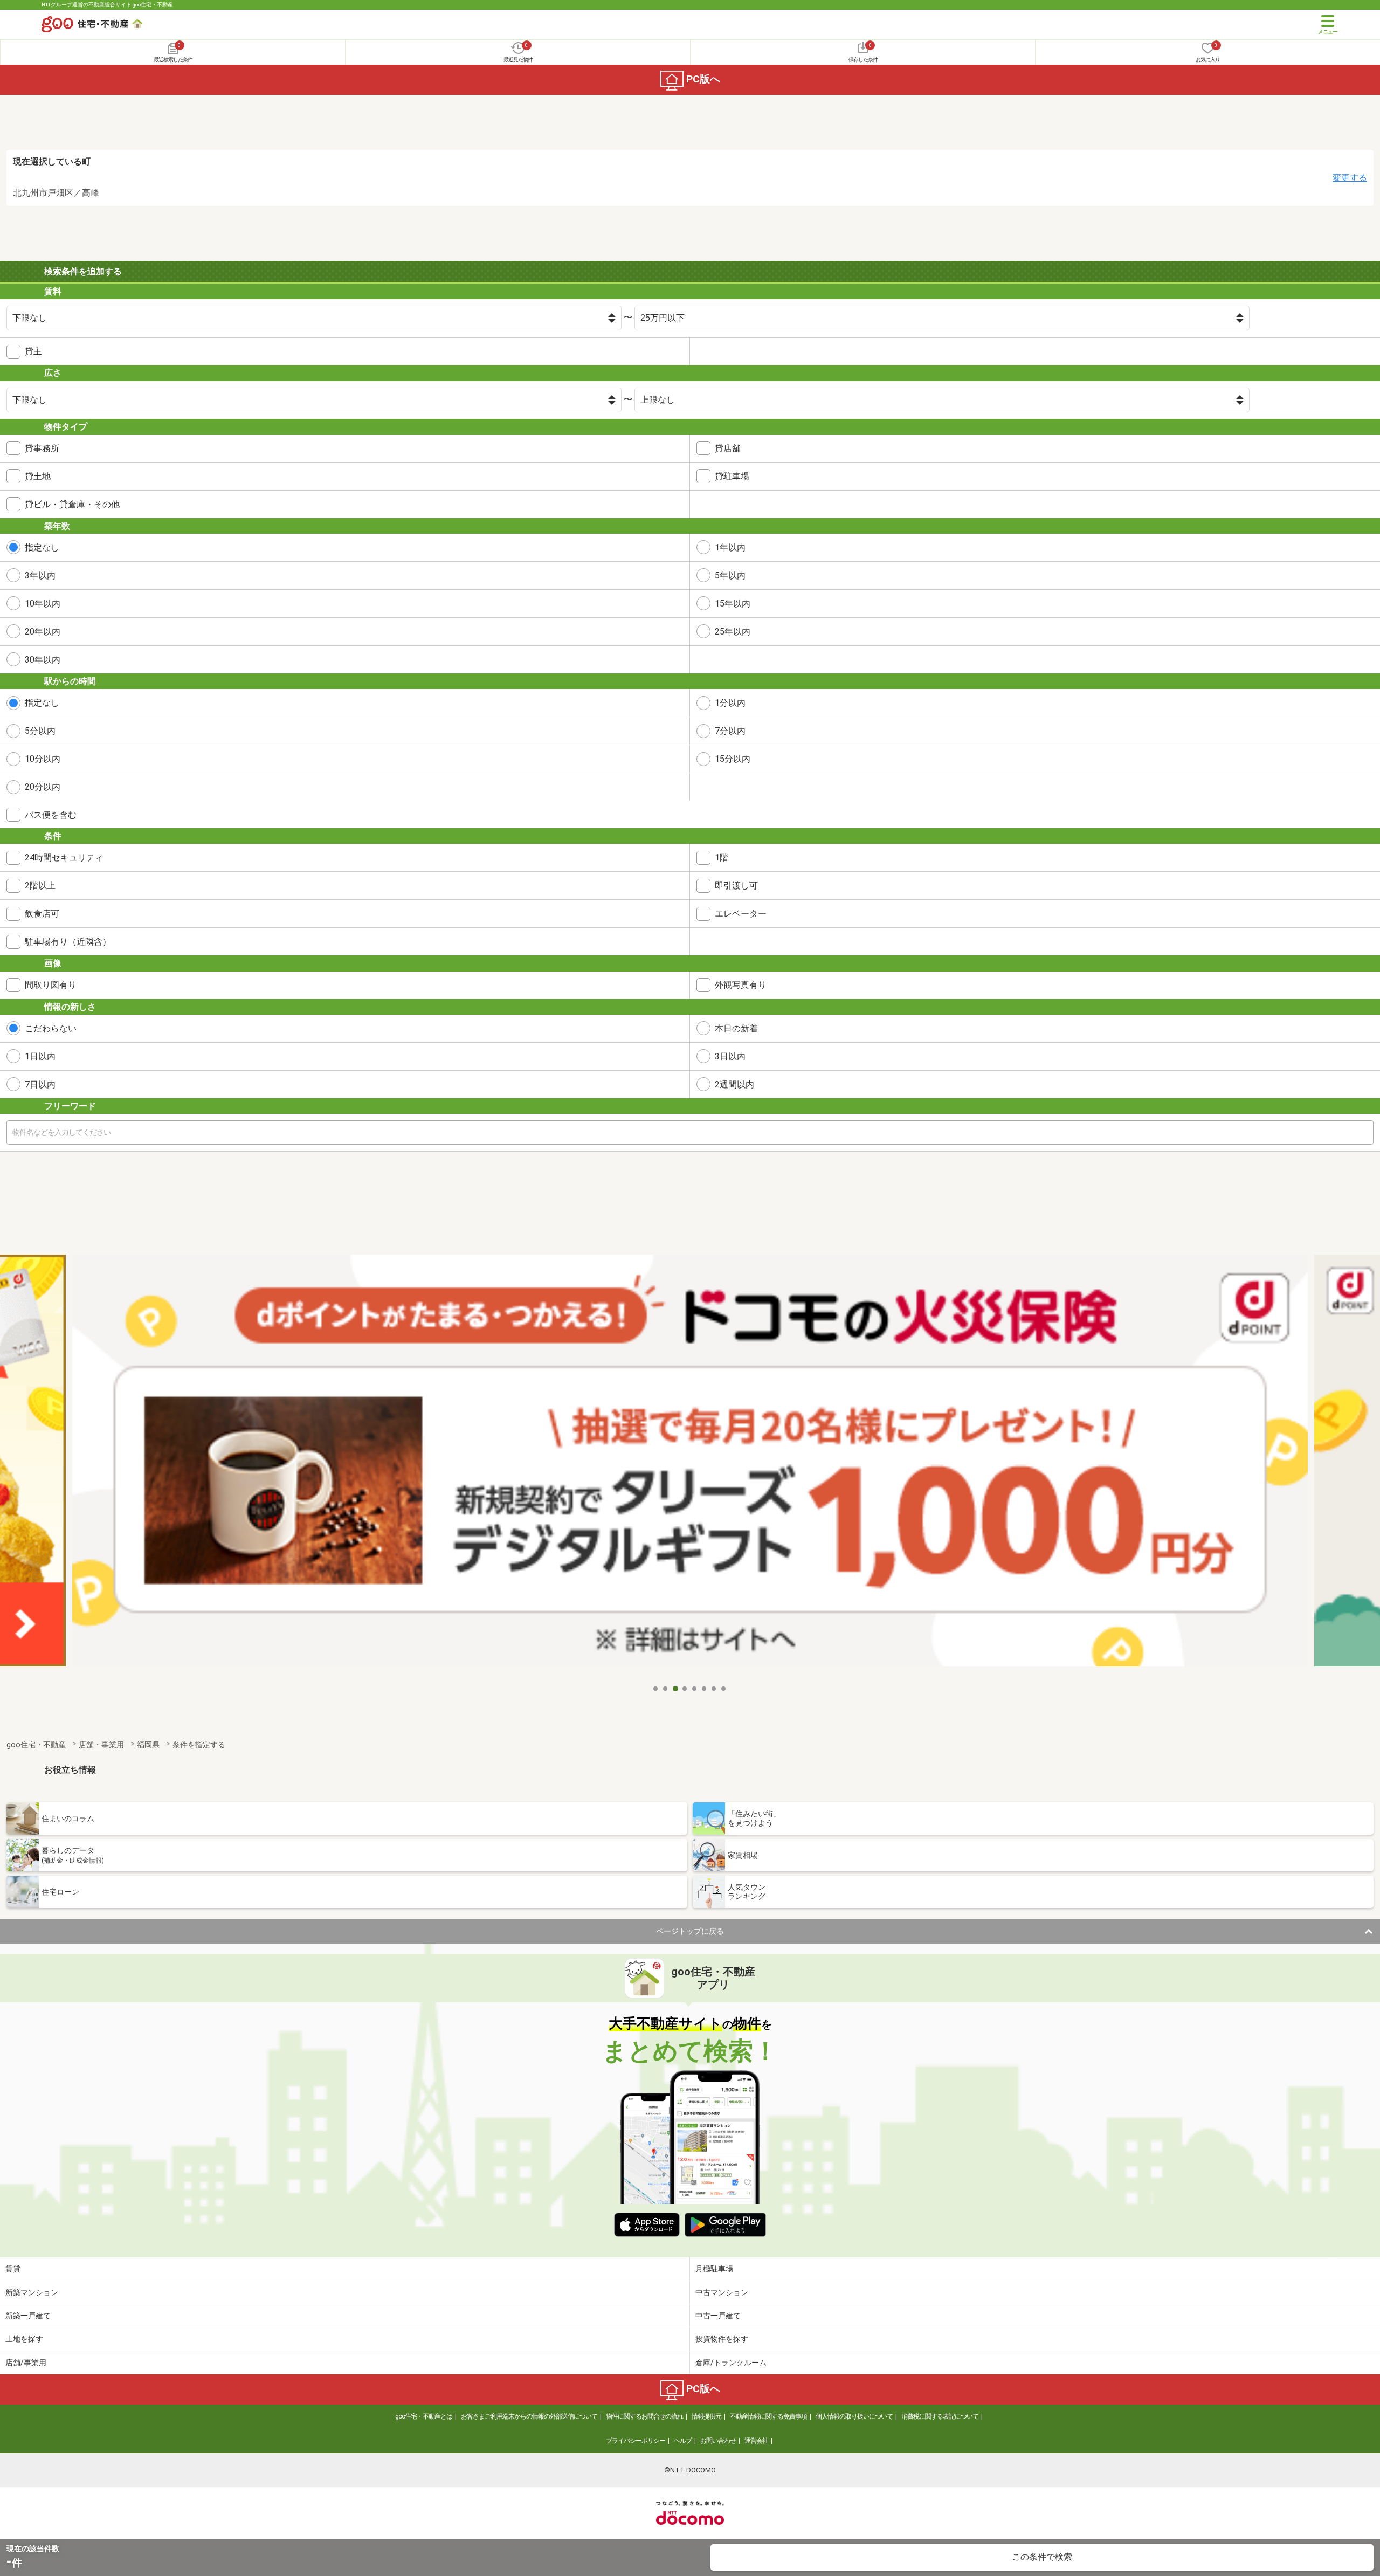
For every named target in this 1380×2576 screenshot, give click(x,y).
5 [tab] (695, 1689)
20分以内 (43, 787)
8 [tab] (724, 1689)
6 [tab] (705, 1689)
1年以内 (730, 547)
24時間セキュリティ (64, 857)
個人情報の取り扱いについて (854, 2416)
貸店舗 (728, 448)
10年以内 (43, 604)
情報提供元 (706, 2416)
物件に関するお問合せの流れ (644, 2416)
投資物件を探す (722, 2339)
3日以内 (730, 1056)
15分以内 (733, 759)
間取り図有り (51, 985)
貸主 (33, 351)
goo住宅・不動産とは (424, 2416)
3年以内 (40, 576)
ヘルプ (683, 2441)
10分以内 (43, 759)
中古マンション (722, 2292)
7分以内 (730, 731)
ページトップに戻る (690, 1931)
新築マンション (32, 2292)
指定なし (42, 547)
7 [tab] (714, 1689)
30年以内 (43, 660)
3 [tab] (675, 1689)
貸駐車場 (732, 476)
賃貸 (13, 2269)
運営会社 (756, 2441)
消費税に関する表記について (940, 2416)
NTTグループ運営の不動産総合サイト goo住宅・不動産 (107, 5)
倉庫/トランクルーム (731, 2363)
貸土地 (38, 476)
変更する (1350, 178)
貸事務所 (42, 448)
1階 (722, 857)
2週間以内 (734, 1084)
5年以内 (730, 576)
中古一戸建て (718, 2316)
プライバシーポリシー (636, 2441)
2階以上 (40, 886)
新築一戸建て (28, 2316)
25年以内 (733, 632)
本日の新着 (736, 1028)
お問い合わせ (718, 2441)
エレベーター (741, 914)
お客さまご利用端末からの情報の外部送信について (529, 2416)
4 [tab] (685, 1689)
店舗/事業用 (26, 2363)
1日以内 (40, 1056)
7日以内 (40, 1084)
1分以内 (730, 703)
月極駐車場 (714, 2269)
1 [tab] (656, 1689)
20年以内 (43, 632)
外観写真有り (741, 985)
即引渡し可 (736, 886)
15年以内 (733, 604)
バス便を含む (51, 815)
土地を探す (24, 2339)
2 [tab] (666, 1689)
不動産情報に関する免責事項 (768, 2416)
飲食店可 (42, 914)
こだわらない (51, 1028)
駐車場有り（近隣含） (68, 942)
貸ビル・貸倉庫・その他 (72, 504)
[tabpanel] (690, 1467)
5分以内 (40, 731)
